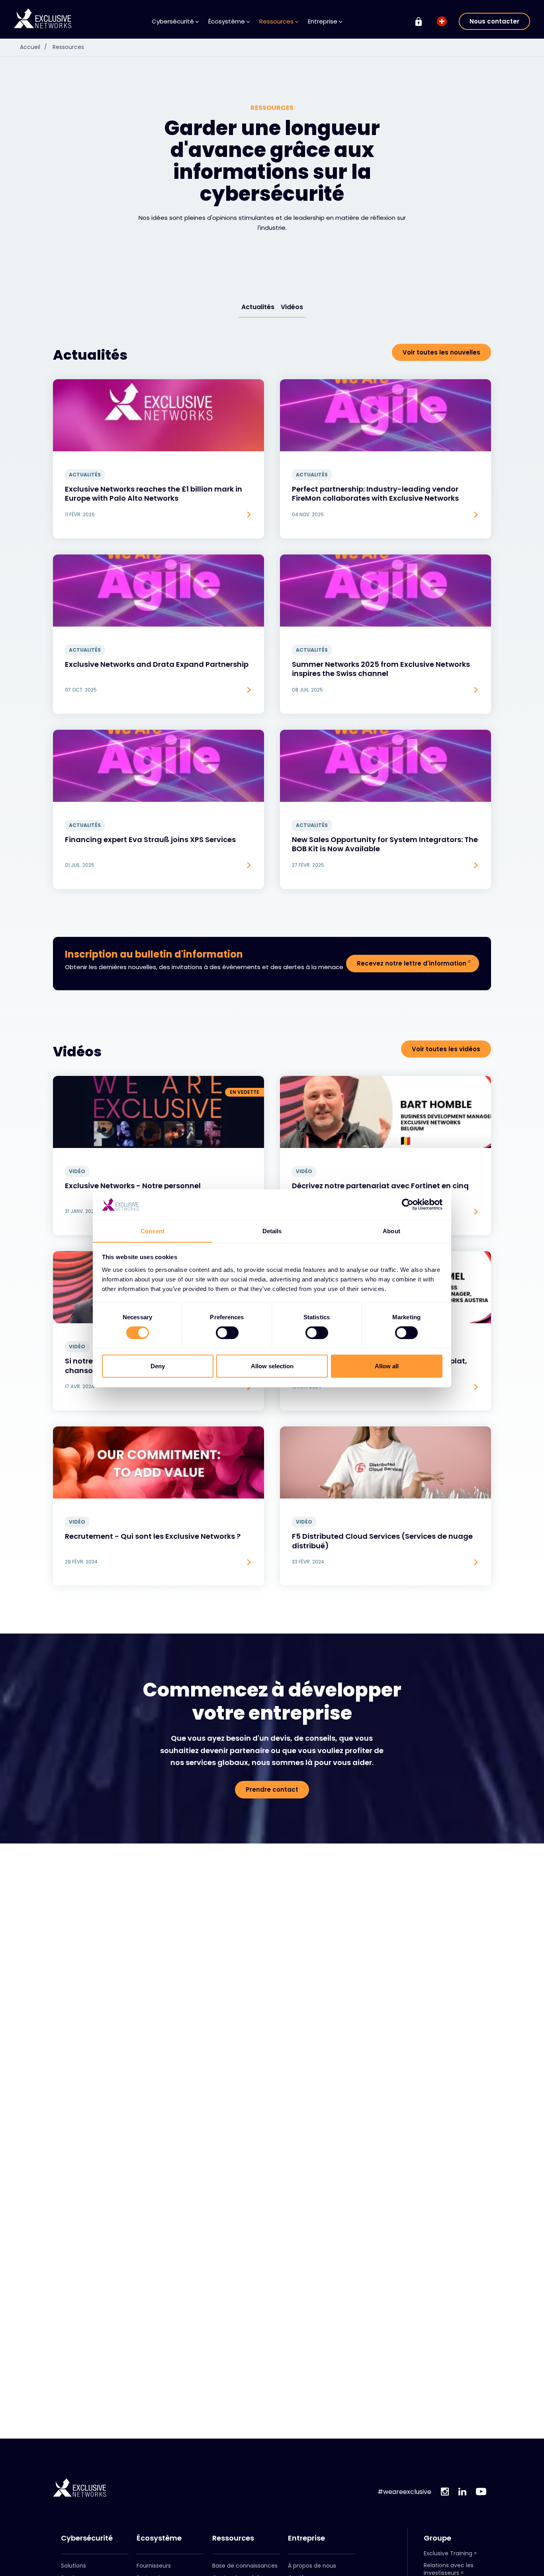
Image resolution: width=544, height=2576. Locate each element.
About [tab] (391, 1231)
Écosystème (159, 2538)
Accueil (33, 47)
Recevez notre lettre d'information (412, 963)
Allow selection (272, 1366)
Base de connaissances (245, 2566)
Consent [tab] (153, 1231)
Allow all (387, 1366)
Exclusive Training (448, 2553)
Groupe (437, 2538)
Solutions (73, 2566)
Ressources (68, 47)
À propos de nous (312, 2566)
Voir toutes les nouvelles (441, 352)
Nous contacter (494, 21)
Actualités (258, 307)
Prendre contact (272, 1789)
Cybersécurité (87, 2538)
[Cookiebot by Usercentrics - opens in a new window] (408, 1205)
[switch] (227, 1333)
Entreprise (306, 2538)
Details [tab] (272, 1231)
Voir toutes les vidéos (446, 1049)
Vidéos (292, 307)
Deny (158, 1366)
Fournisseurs (154, 2566)
